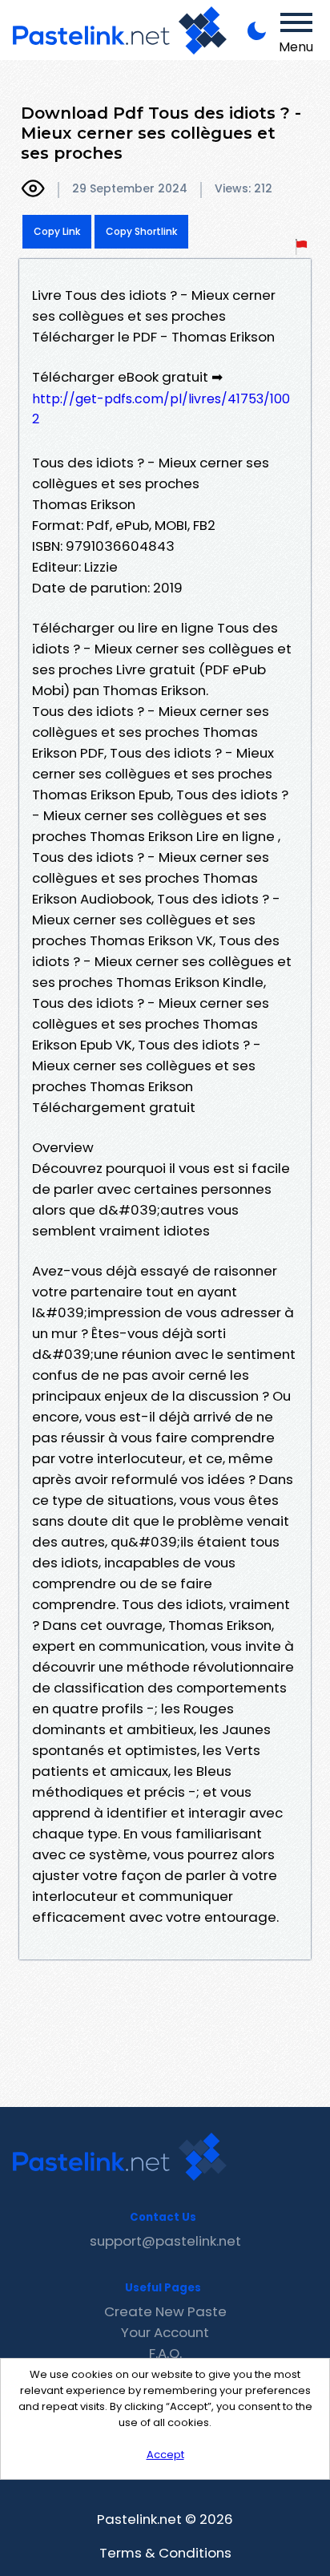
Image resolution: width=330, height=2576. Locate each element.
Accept (165, 2455)
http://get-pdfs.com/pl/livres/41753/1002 (161, 409)
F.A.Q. (165, 2353)
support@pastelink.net (165, 2241)
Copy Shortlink (141, 231)
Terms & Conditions (165, 2553)
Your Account (165, 2332)
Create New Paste (165, 2311)
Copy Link (57, 231)
